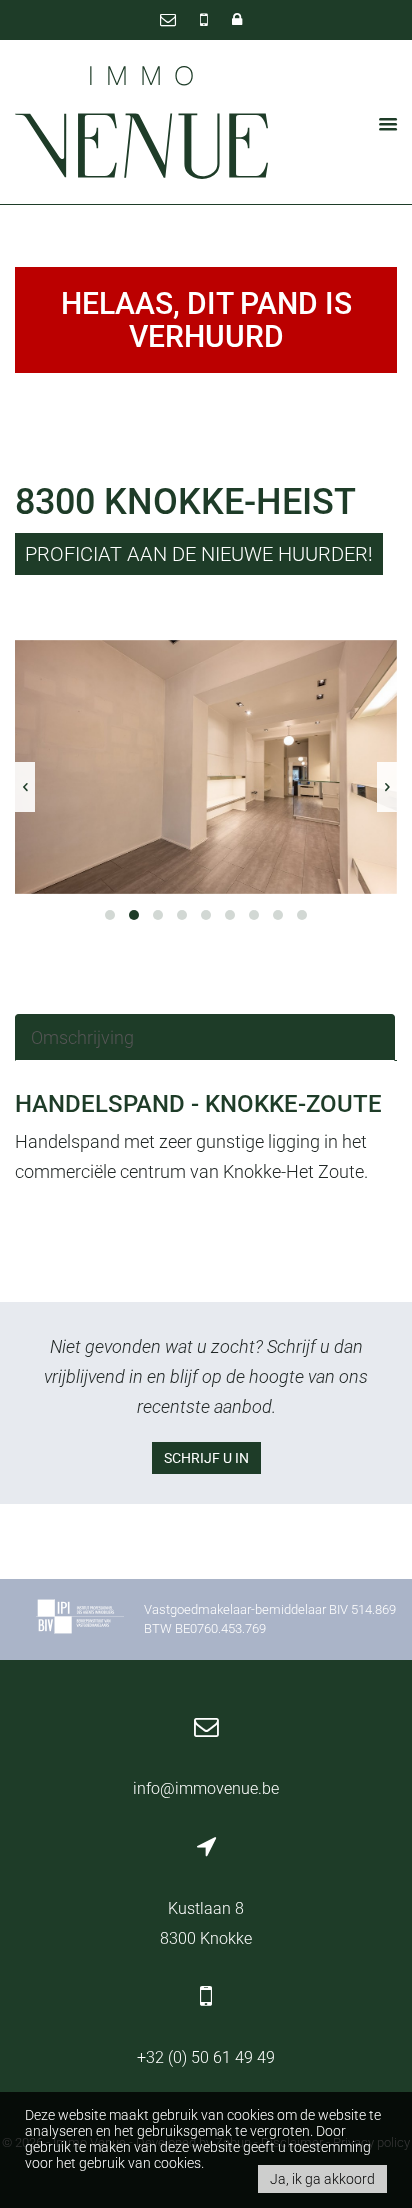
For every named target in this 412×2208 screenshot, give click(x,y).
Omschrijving (82, 1037)
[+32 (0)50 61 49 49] (206, 19)
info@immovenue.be (206, 1788)
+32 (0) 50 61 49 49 (206, 2057)
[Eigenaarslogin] (237, 19)
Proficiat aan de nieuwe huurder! (199, 554)
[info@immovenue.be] (170, 19)
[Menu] (382, 124)
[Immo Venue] (142, 123)
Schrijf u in (206, 1458)
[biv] (80, 1619)
